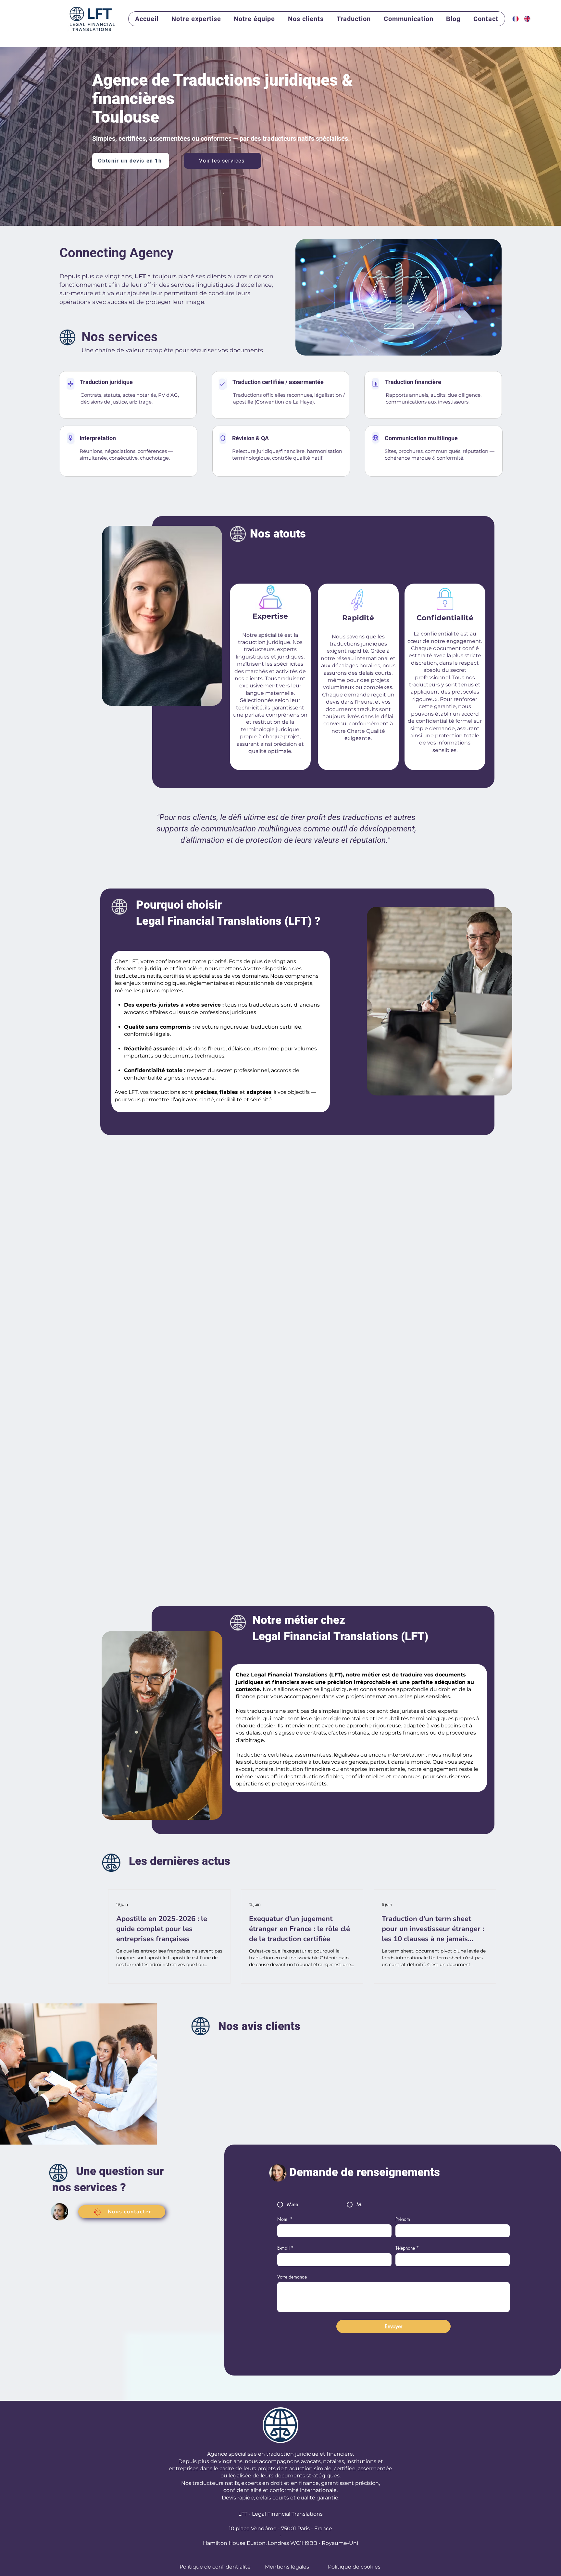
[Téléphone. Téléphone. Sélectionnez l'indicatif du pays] (406, 2260)
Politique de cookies (354, 2567)
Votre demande (292, 2277)
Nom (285, 2219)
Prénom (403, 2219)
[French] (513, 19)
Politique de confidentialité (215, 2567)
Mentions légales (287, 2567)
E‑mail (285, 2248)
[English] (525, 19)
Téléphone (407, 2248)
